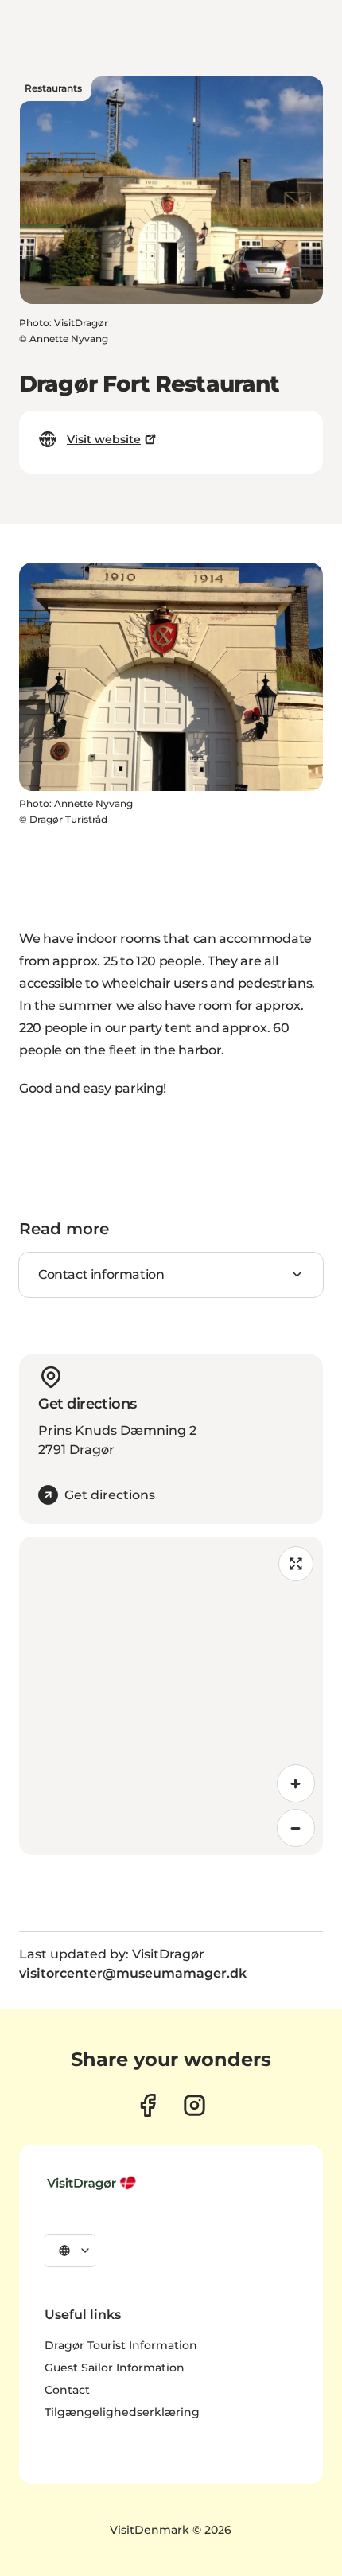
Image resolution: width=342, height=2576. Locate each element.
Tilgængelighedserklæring (122, 2412)
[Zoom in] (296, 1783)
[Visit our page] (148, 2105)
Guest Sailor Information (115, 2368)
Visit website (104, 439)
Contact (67, 2390)
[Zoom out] (296, 1828)
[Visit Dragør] (93, 2183)
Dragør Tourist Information (121, 2345)
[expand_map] (296, 1564)
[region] (171, 1696)
